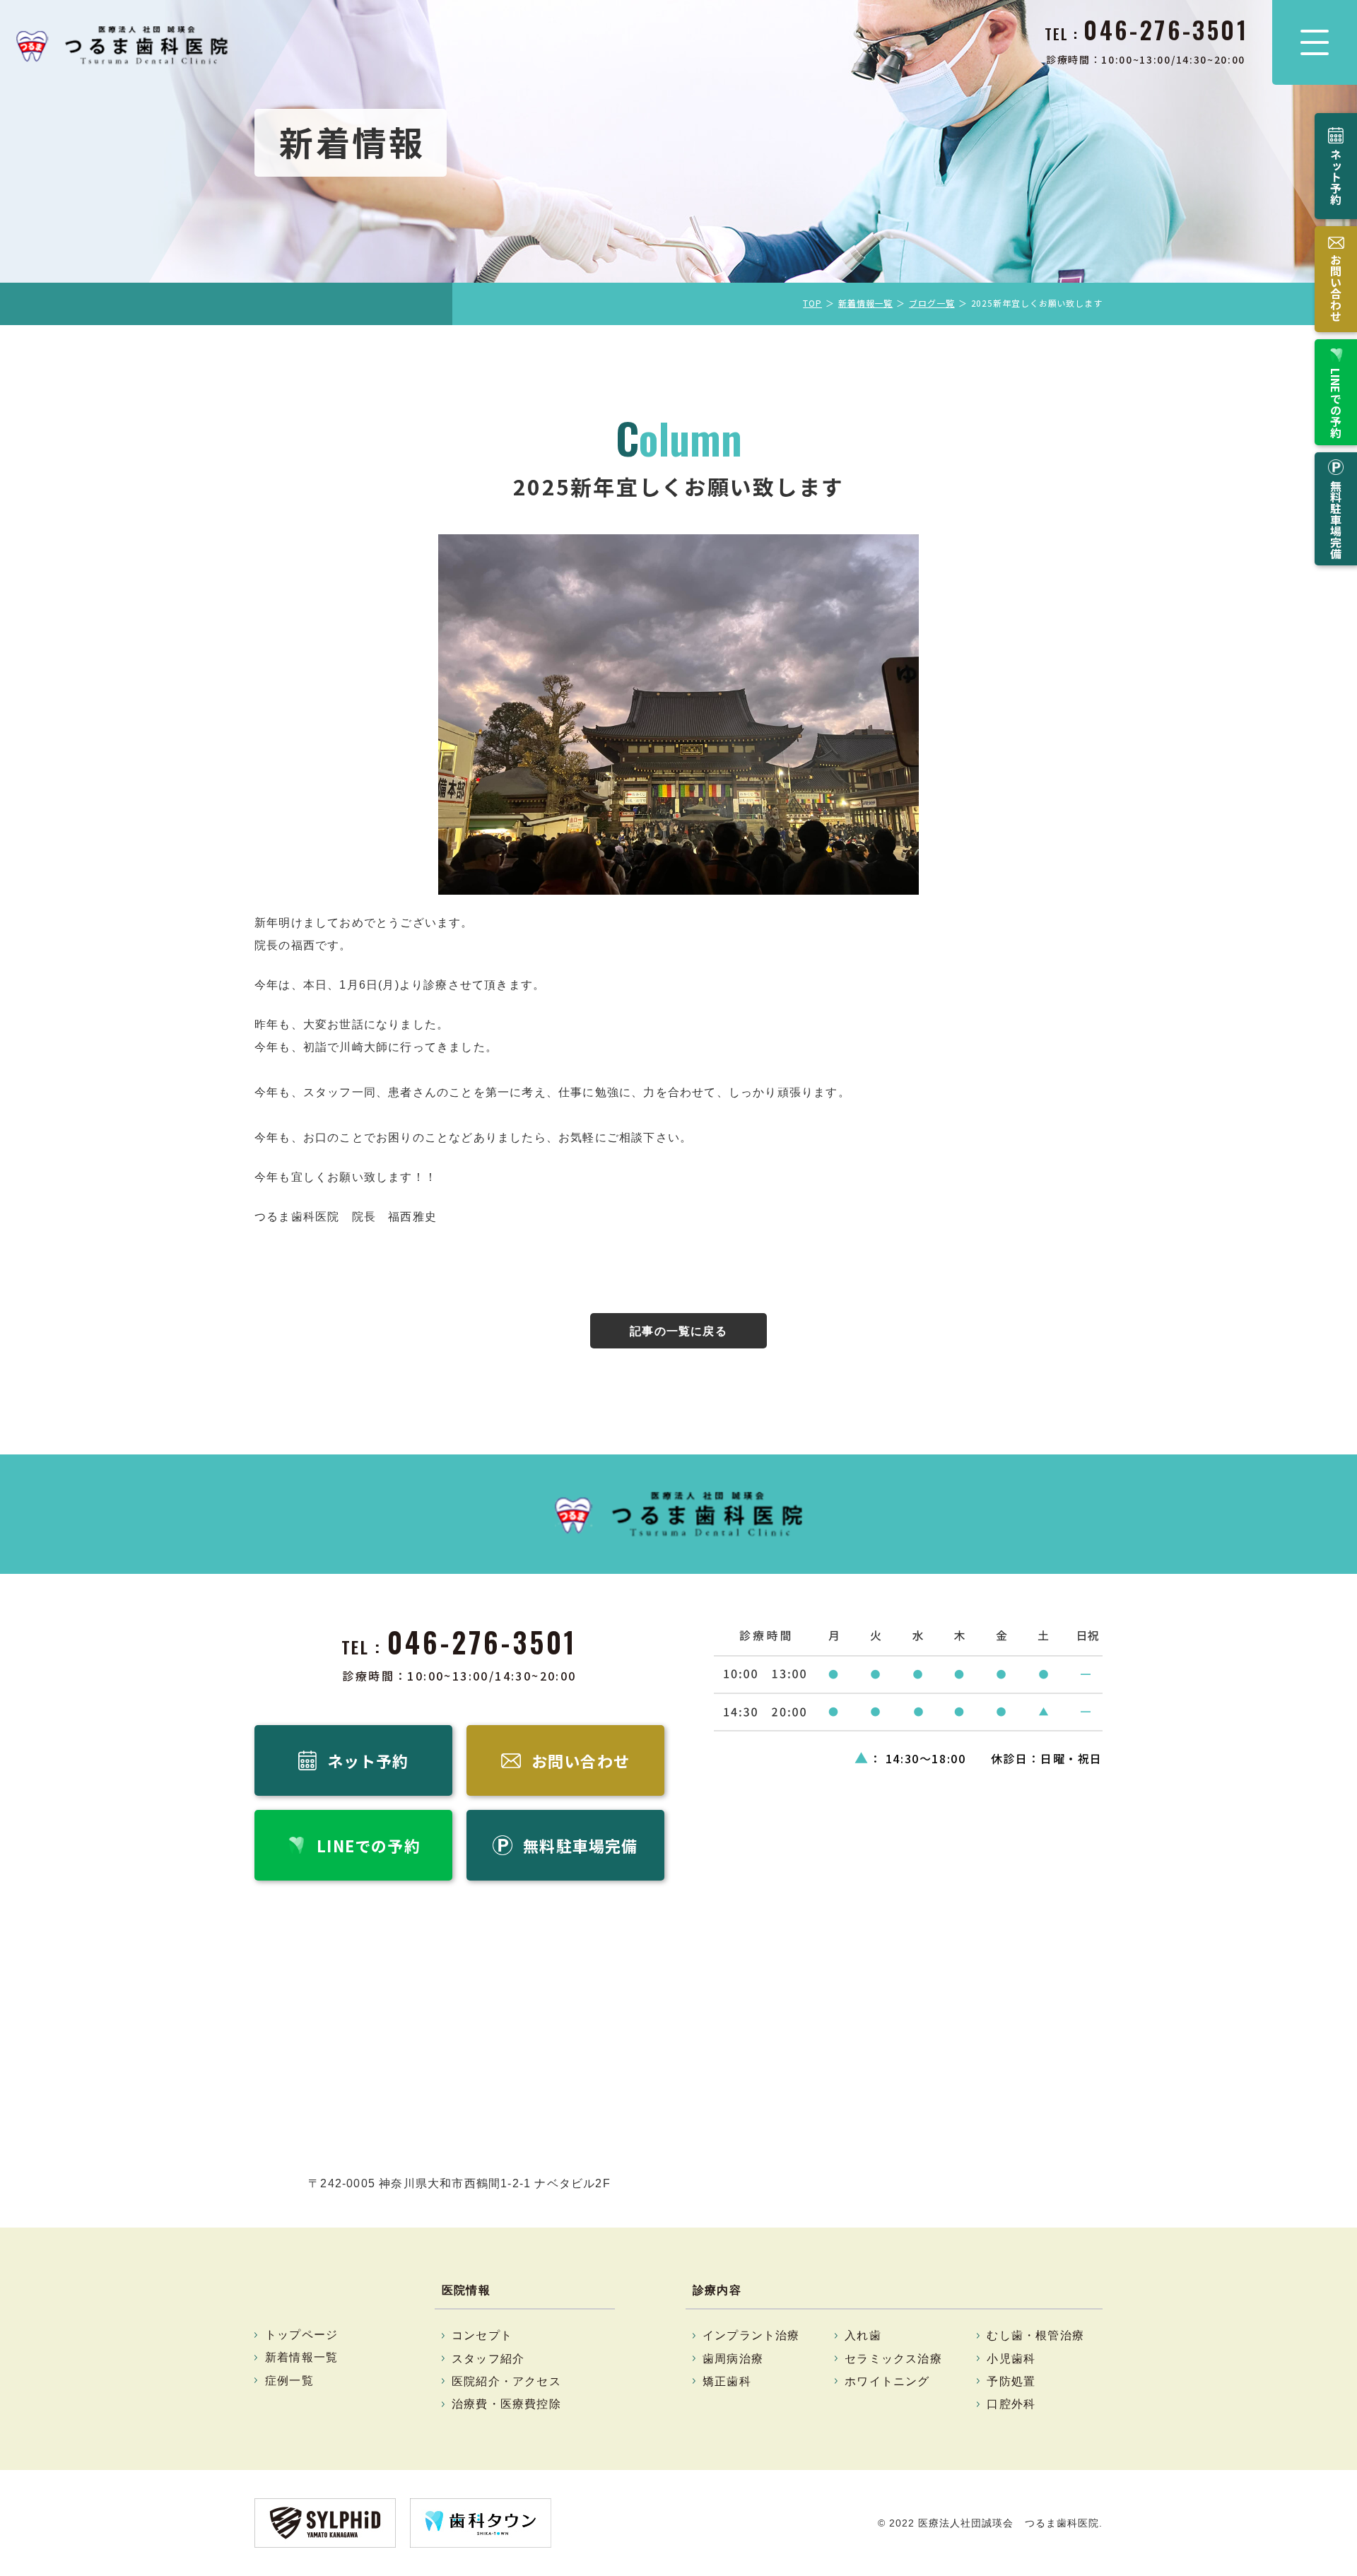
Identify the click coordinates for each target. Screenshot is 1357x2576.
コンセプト (482, 2335)
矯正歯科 (727, 2381)
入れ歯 (863, 2335)
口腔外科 (1011, 2404)
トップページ (301, 2335)
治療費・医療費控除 (506, 2404)
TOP (812, 303)
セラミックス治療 (893, 2359)
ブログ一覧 (932, 303)
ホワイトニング (887, 2381)
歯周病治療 (733, 2359)
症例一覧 (289, 2381)
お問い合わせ (1336, 288)
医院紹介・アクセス (506, 2381)
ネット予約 (1336, 177)
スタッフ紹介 (488, 2359)
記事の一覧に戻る (678, 1331)
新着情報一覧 (865, 303)
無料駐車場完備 (1336, 519)
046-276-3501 (482, 1642)
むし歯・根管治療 (1035, 2335)
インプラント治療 (751, 2335)
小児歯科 (1011, 2359)
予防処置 (1011, 2381)
